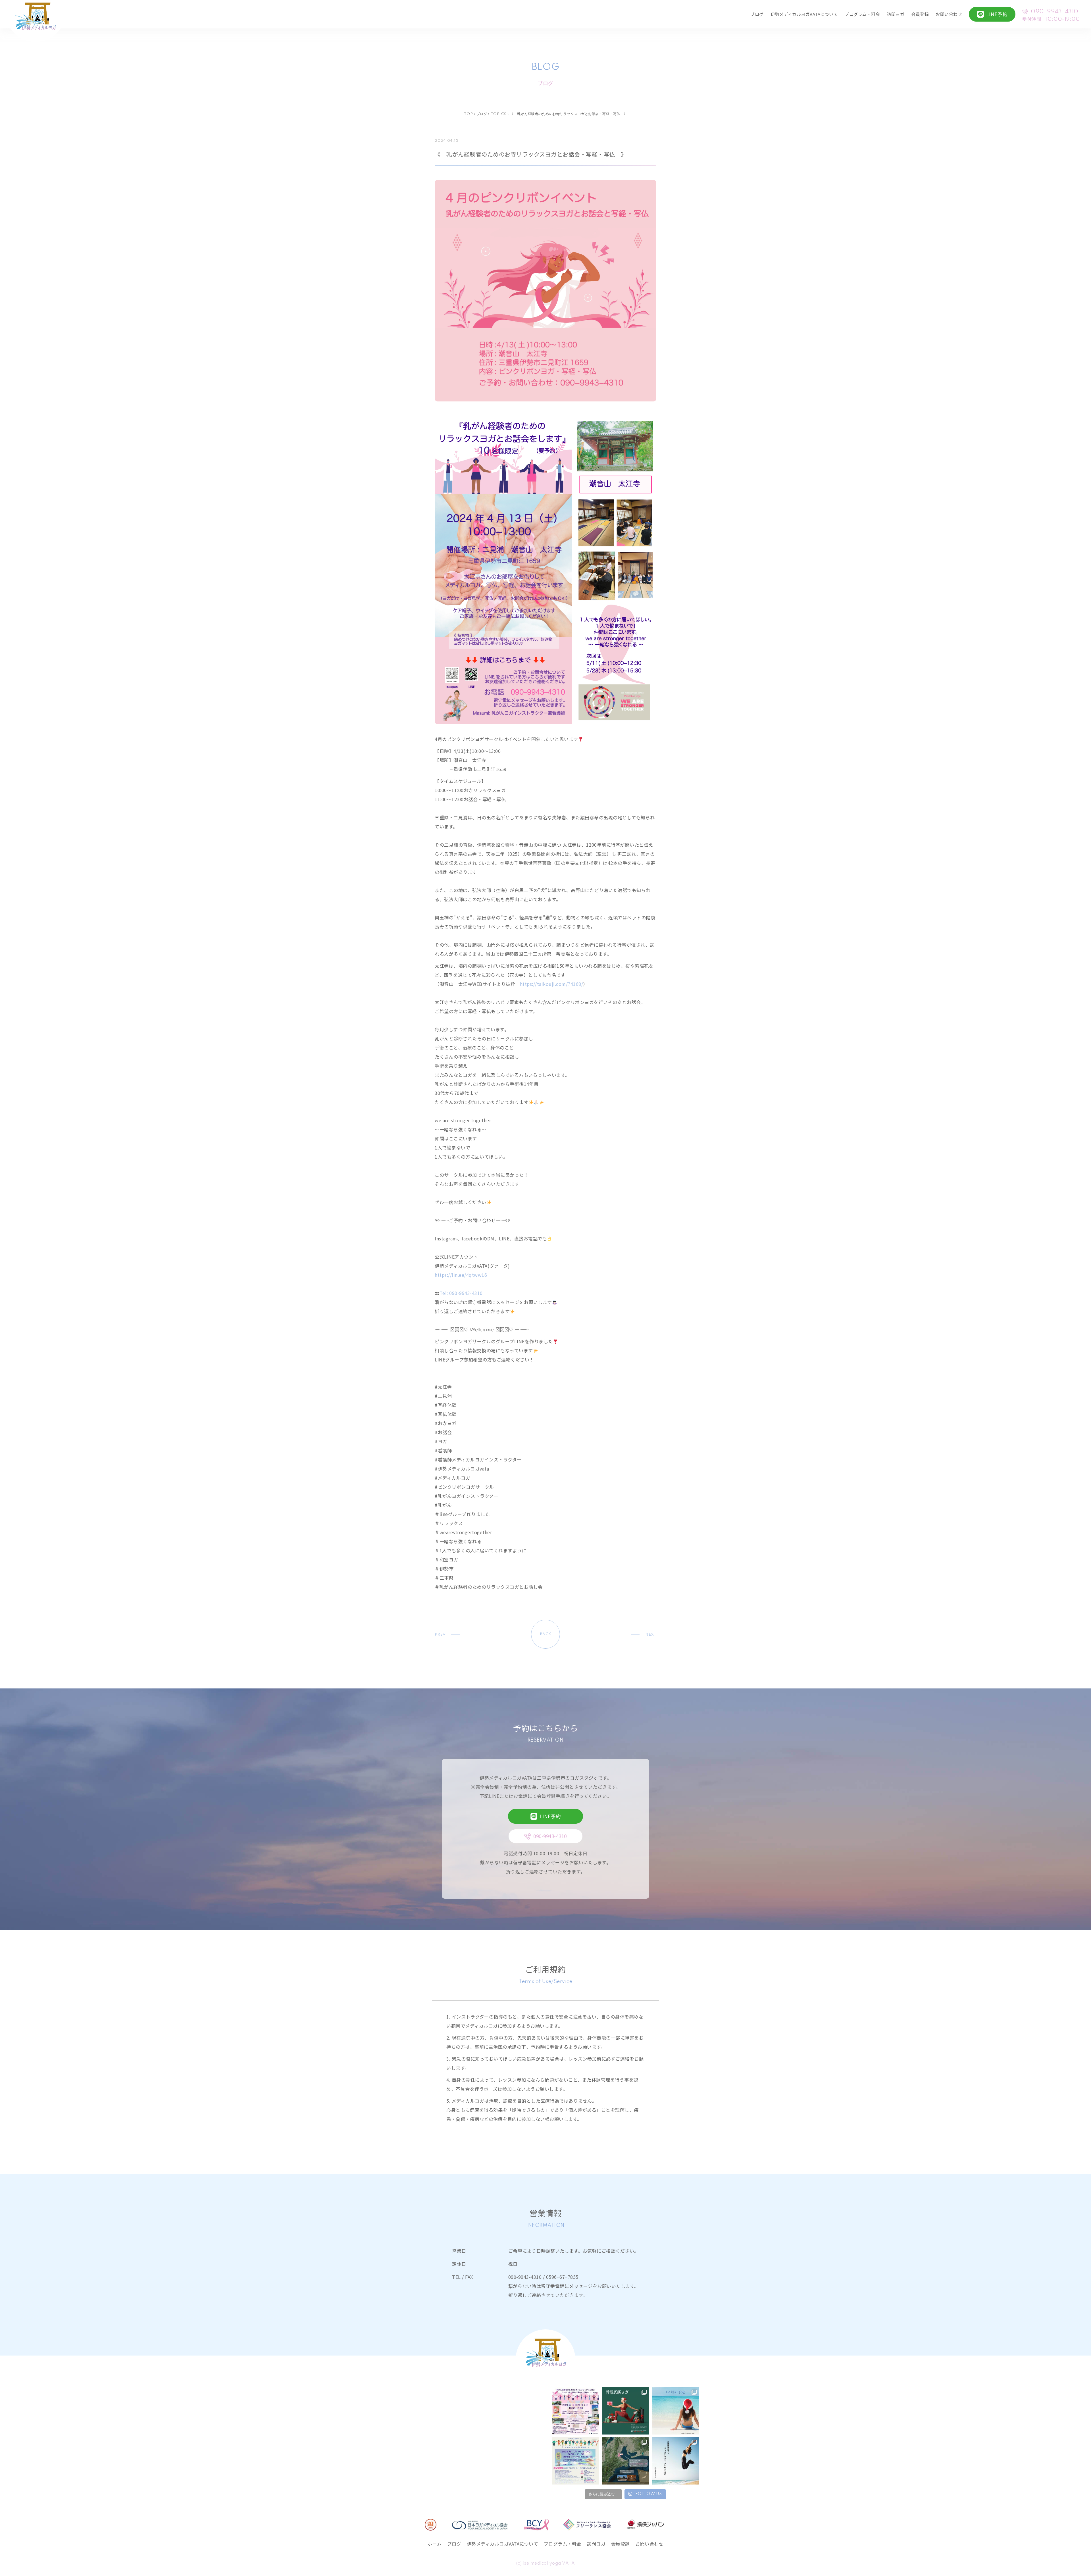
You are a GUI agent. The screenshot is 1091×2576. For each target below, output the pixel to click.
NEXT (651, 1635)
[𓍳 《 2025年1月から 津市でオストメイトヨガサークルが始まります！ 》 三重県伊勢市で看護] (575, 2461)
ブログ (757, 14)
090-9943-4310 (1055, 12)
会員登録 (920, 14)
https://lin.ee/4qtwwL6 (461, 1275)
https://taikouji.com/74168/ (552, 984)
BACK (546, 1634)
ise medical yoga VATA (549, 2563)
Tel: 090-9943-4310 (461, 1293)
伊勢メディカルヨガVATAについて (804, 14)
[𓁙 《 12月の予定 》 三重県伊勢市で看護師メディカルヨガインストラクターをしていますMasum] (675, 2411)
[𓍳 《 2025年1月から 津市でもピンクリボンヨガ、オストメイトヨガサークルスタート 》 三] (675, 2461)
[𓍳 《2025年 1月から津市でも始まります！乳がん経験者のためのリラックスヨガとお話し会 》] (625, 2461)
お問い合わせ (949, 14)
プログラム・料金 (862, 14)
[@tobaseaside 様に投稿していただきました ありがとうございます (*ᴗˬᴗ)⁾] (575, 2411)
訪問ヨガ (896, 14)
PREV (440, 1635)
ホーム (435, 2544)
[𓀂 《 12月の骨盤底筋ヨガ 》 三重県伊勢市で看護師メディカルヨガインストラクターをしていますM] (625, 2411)
